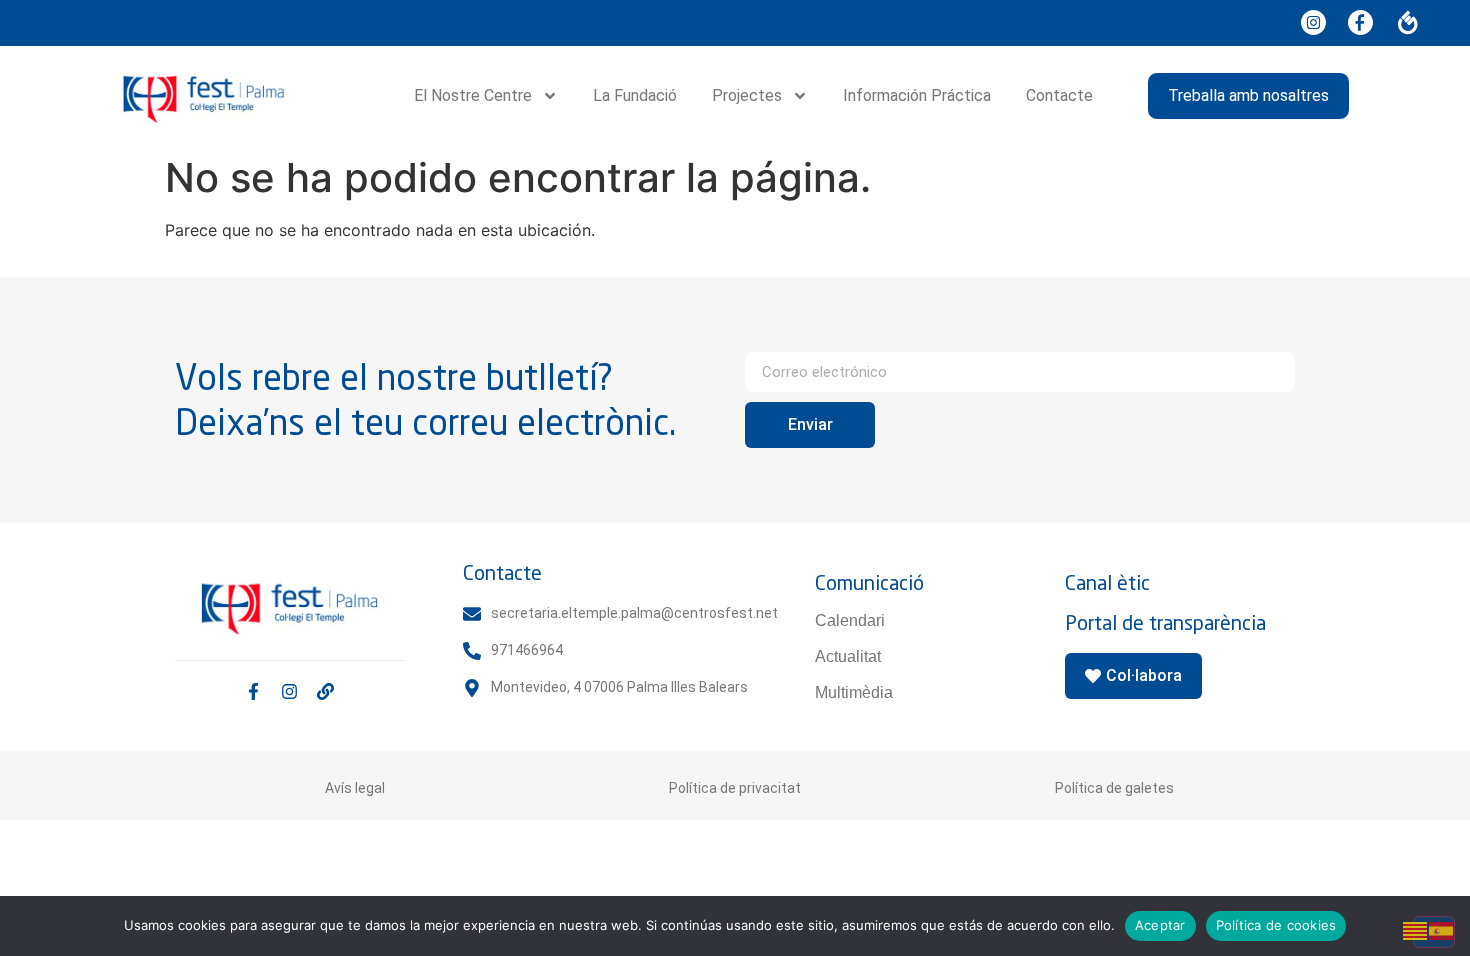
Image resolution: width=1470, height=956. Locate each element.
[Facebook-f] (253, 691)
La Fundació (635, 95)
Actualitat (848, 656)
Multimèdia (854, 692)
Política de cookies (1276, 925)
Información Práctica (917, 95)
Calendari (850, 620)
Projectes (747, 95)
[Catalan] (1416, 929)
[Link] (325, 691)
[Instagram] (289, 691)
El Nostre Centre (473, 95)
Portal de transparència (1165, 622)
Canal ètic (1107, 582)
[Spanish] (1442, 929)
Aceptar (1160, 925)
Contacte (1059, 95)
